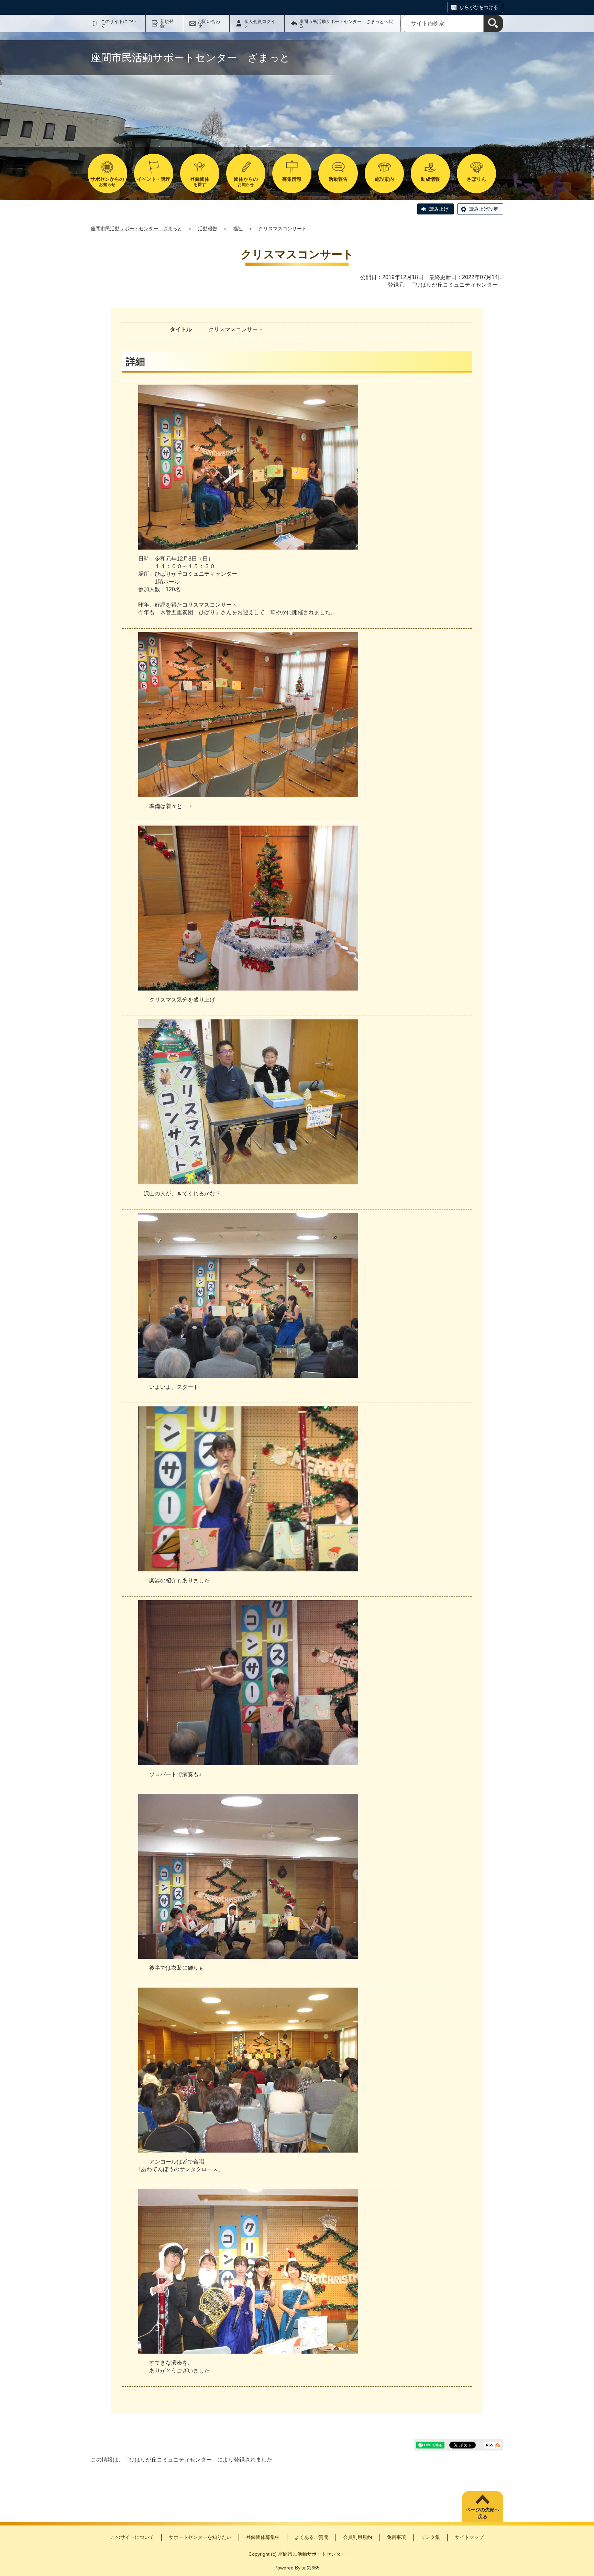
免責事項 (396, 2537)
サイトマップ (469, 2537)
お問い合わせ (209, 24)
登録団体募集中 (263, 2537)
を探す (200, 182)
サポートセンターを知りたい (200, 2537)
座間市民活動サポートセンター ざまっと (136, 229)
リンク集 (430, 2537)
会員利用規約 (357, 2537)
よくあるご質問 (311, 2537)
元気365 (311, 2568)
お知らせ (107, 182)
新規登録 (167, 24)
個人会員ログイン (260, 24)
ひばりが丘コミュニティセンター (456, 285)
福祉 (238, 229)
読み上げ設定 (484, 209)
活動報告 (208, 229)
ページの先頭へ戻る (483, 2513)
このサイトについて (119, 24)
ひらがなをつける (479, 7)
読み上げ (439, 209)
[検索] (493, 24)
